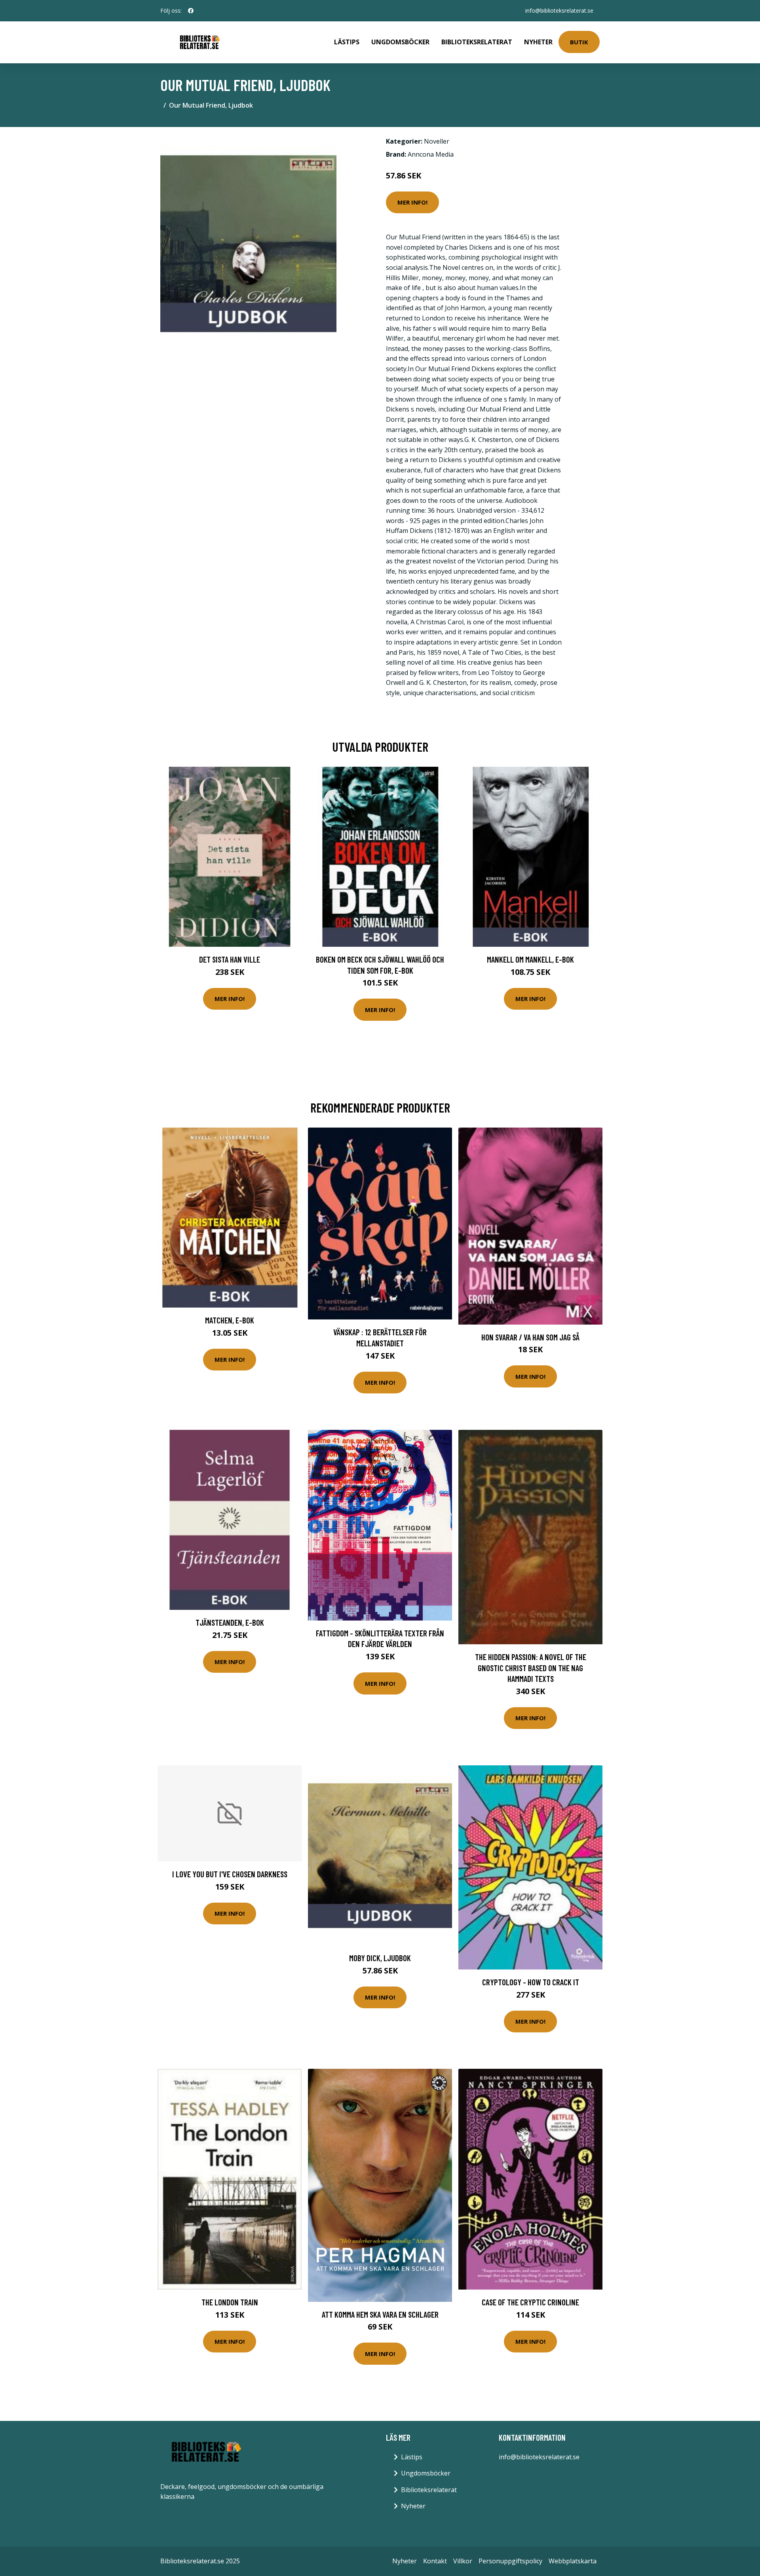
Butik (579, 42)
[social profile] (191, 11)
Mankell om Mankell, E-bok (530, 959)
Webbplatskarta (573, 2561)
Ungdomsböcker (400, 42)
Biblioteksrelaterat (477, 42)
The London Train (230, 2302)
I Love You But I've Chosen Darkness (230, 1874)
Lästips (347, 42)
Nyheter (538, 42)
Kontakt (435, 2561)
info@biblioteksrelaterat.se (559, 10)
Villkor (463, 2561)
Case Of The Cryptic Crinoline (530, 2302)
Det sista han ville (230, 959)
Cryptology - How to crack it (531, 1982)
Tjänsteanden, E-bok (230, 1622)
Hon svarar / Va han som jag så (530, 1337)
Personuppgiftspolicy (510, 2561)
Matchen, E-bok (230, 1320)
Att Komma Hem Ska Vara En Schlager (380, 2314)
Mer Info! (412, 202)
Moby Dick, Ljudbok (380, 1958)
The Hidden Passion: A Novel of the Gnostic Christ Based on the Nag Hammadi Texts (531, 1668)
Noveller (437, 141)
